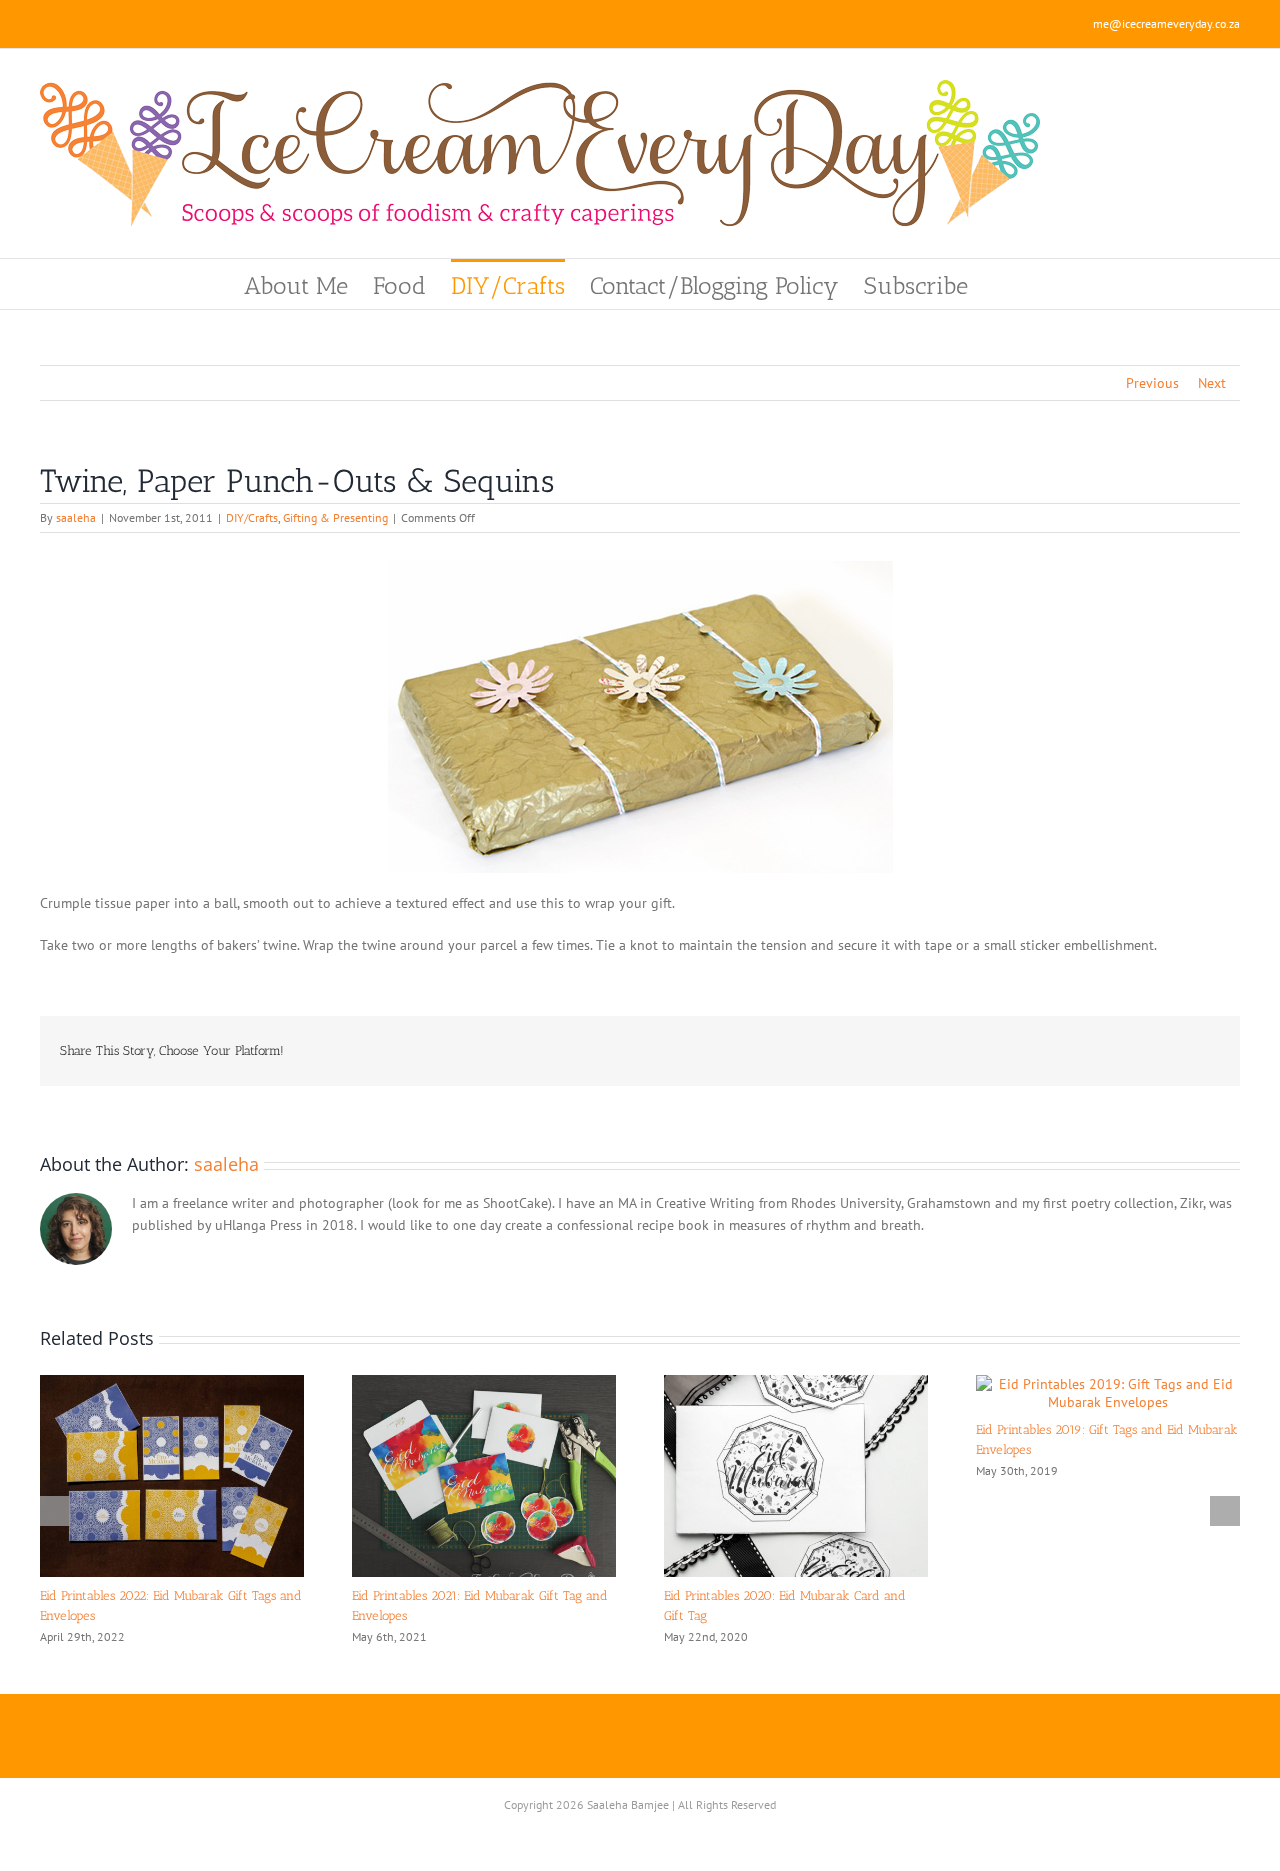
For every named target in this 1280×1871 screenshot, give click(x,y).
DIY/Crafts (252, 517)
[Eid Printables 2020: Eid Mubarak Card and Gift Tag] (796, 1384)
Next (1212, 383)
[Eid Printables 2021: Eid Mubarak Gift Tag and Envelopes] (484, 1384)
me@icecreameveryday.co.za (1166, 23)
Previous (1152, 383)
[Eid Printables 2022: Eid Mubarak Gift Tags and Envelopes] (172, 1384)
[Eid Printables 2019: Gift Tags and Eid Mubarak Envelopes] (1108, 1384)
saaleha (76, 517)
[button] (1002, 284)
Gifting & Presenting (335, 517)
